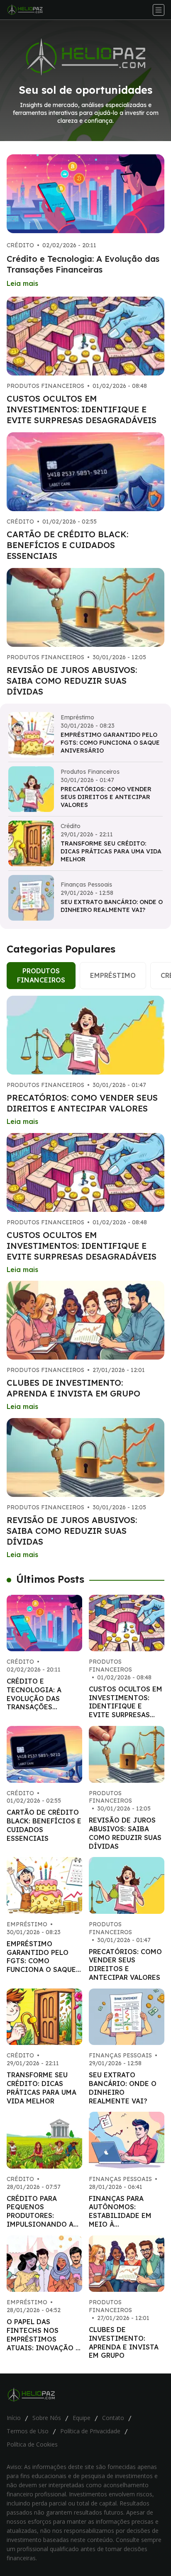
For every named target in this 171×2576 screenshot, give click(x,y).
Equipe (82, 2418)
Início (14, 2418)
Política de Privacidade (90, 2431)
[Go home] (28, 10)
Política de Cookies (32, 2444)
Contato (113, 2418)
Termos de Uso (28, 2431)
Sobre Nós (47, 2418)
